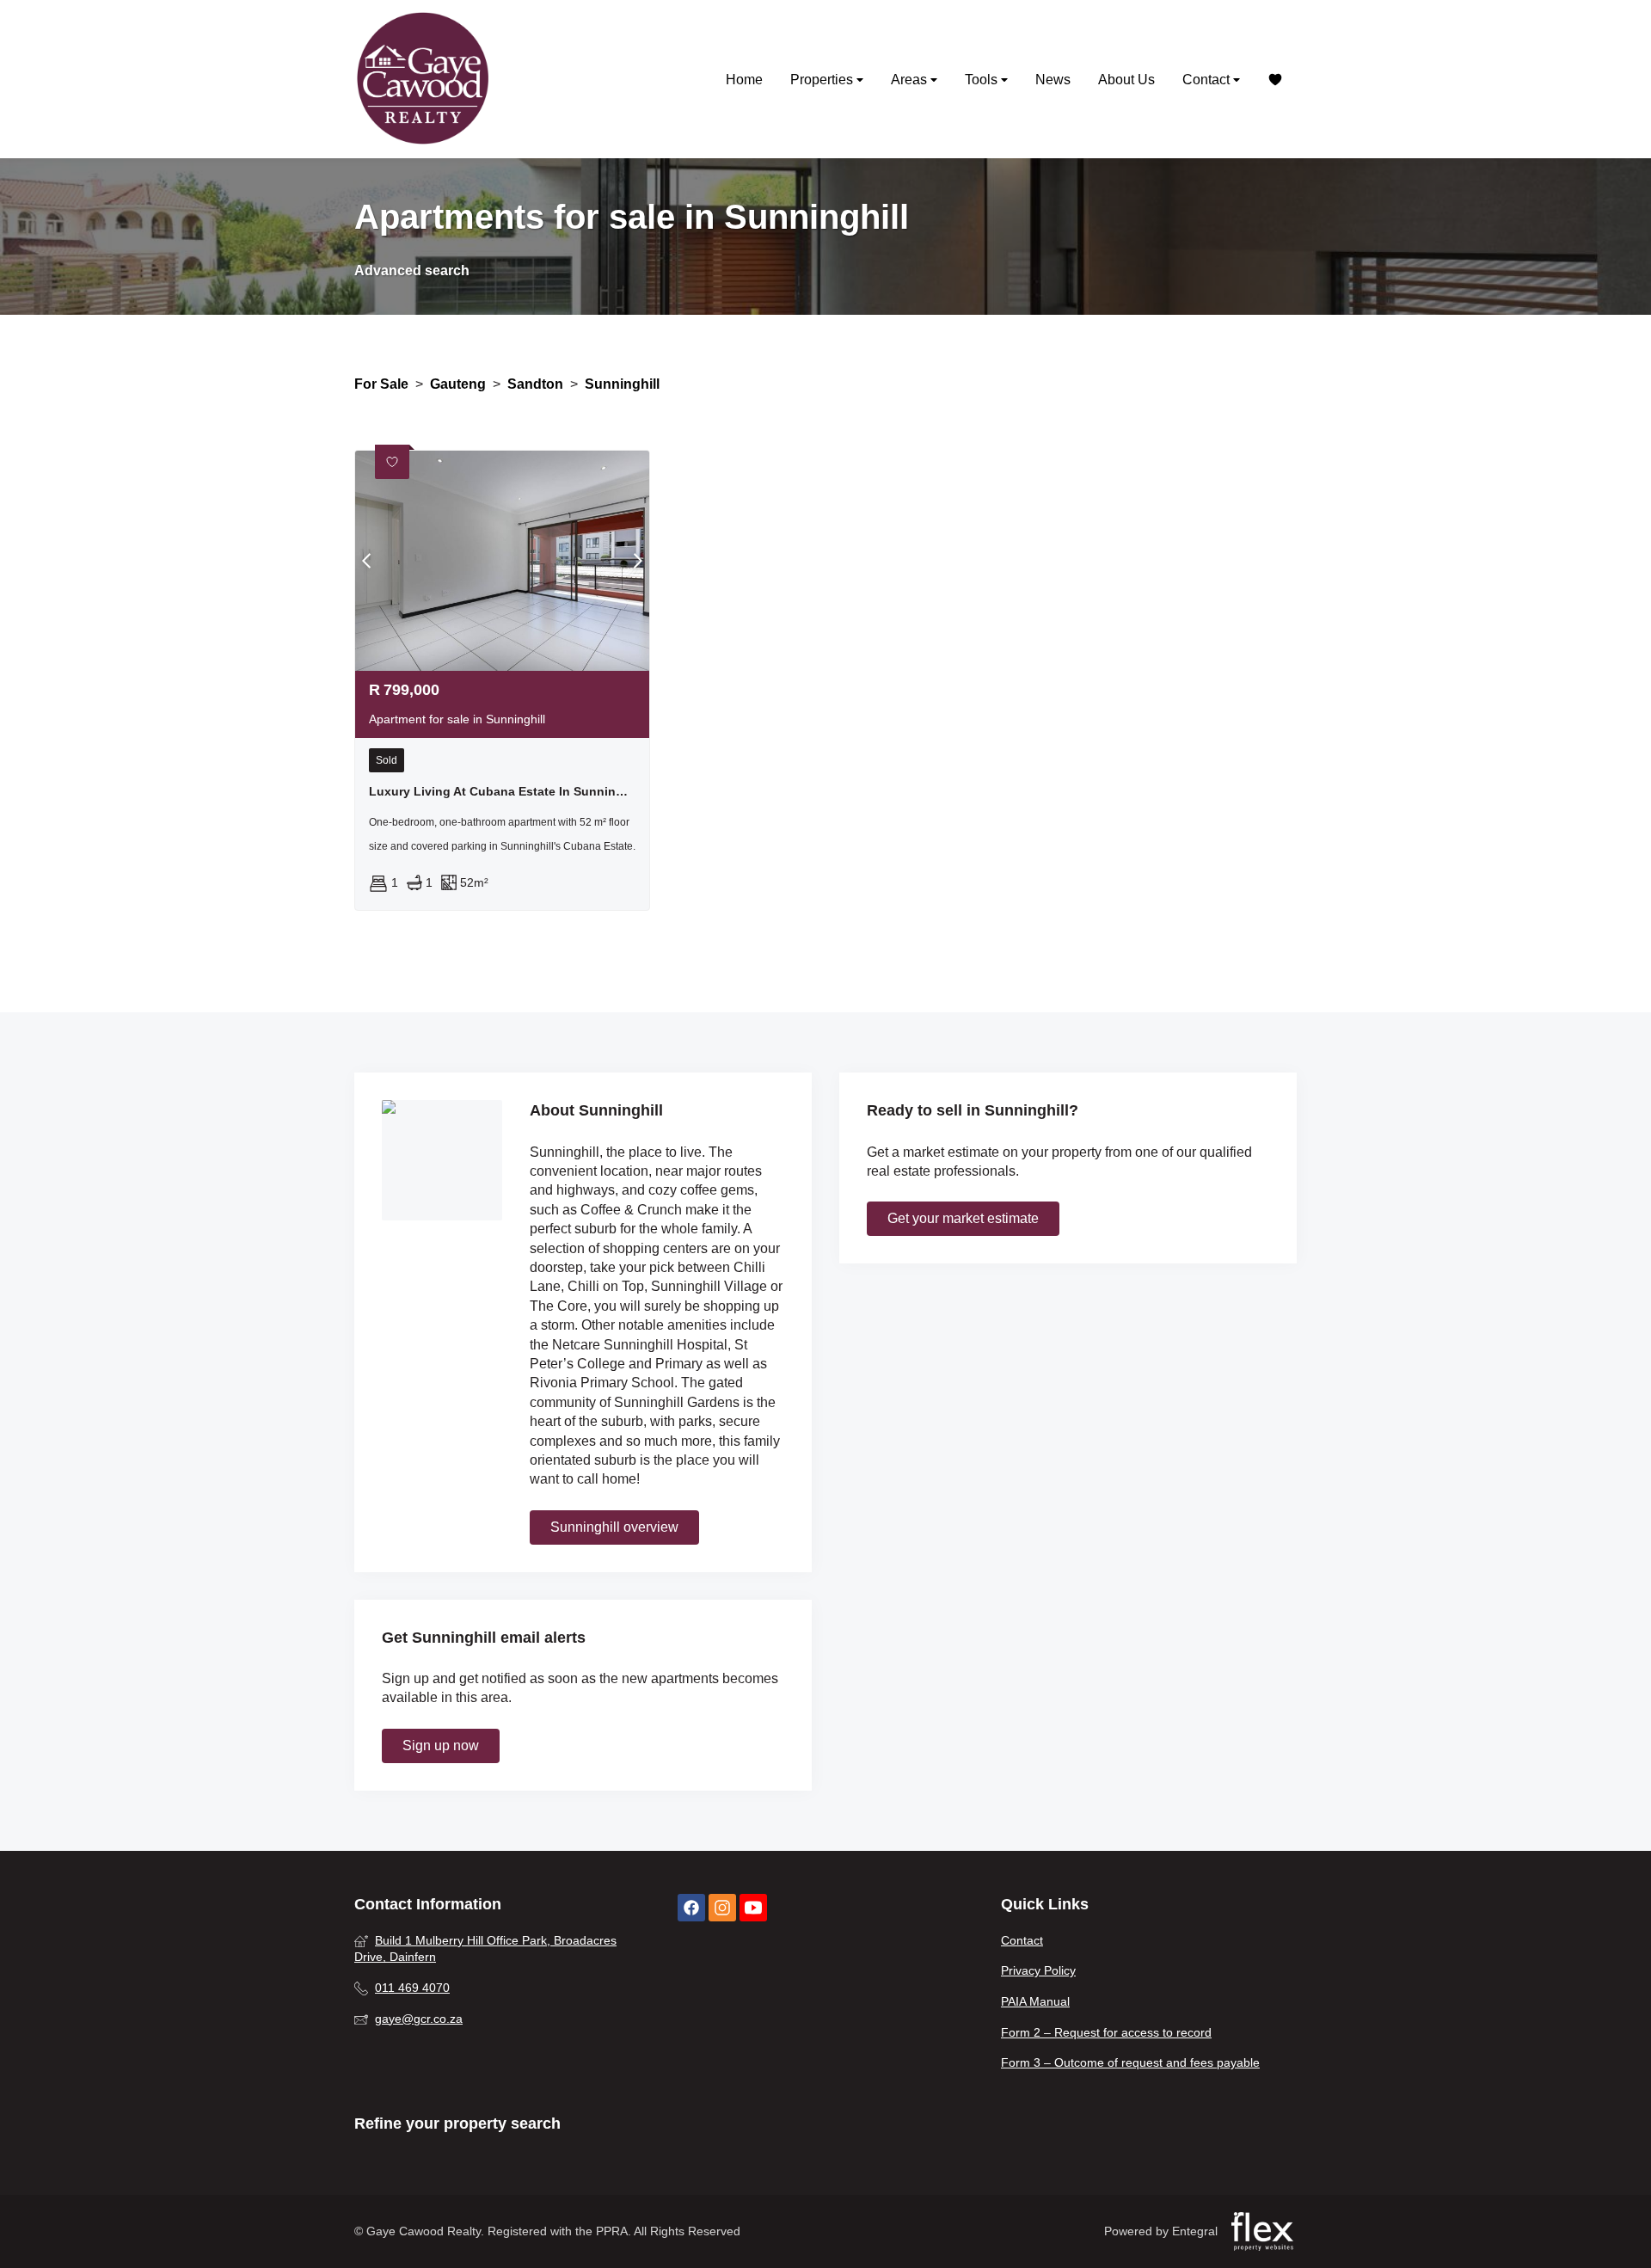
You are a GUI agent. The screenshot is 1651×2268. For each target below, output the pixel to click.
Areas (911, 80)
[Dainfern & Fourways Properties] (423, 79)
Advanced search (412, 270)
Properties (823, 80)
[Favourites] (1275, 80)
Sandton (535, 384)
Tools (983, 80)
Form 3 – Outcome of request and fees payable (1130, 2062)
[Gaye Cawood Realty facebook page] (691, 1908)
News (1053, 80)
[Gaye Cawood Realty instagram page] (722, 1908)
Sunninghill (622, 384)
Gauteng (458, 384)
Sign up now (441, 1746)
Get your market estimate (963, 1218)
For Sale (381, 384)
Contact (1208, 80)
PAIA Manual (1035, 2001)
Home (744, 80)
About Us (1126, 80)
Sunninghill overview (614, 1527)
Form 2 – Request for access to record (1106, 2032)
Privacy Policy (1038, 1970)
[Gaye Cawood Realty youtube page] (753, 1908)
